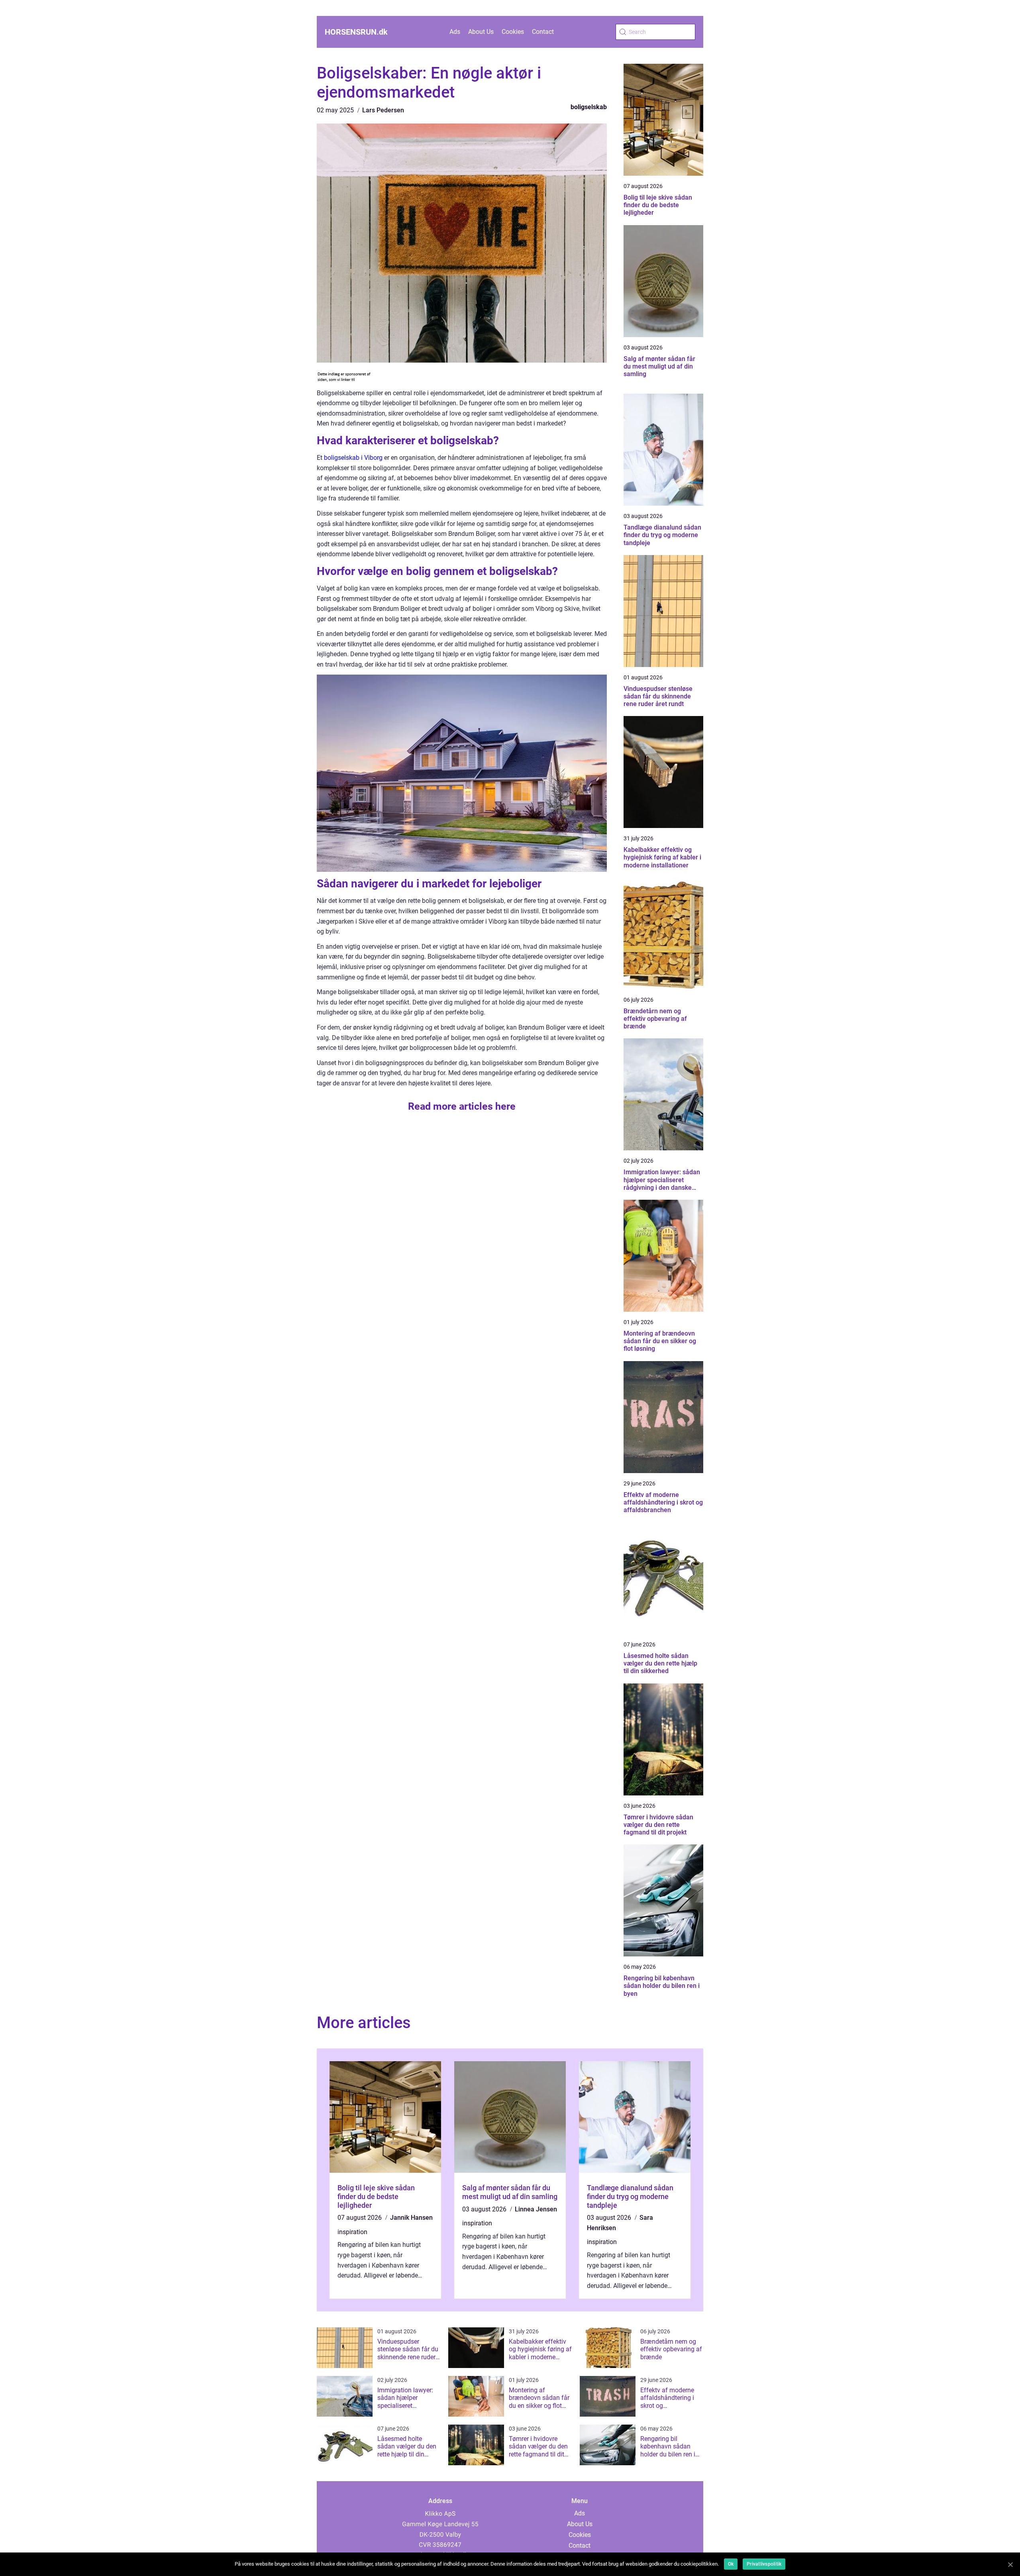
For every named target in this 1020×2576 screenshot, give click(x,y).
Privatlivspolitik (764, 2564)
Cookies (513, 32)
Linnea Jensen (536, 2209)
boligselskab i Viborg (353, 458)
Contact (543, 32)
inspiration (352, 2232)
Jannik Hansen (411, 2218)
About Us (481, 32)
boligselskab (589, 107)
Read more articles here (462, 1106)
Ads (455, 32)
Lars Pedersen (383, 110)
